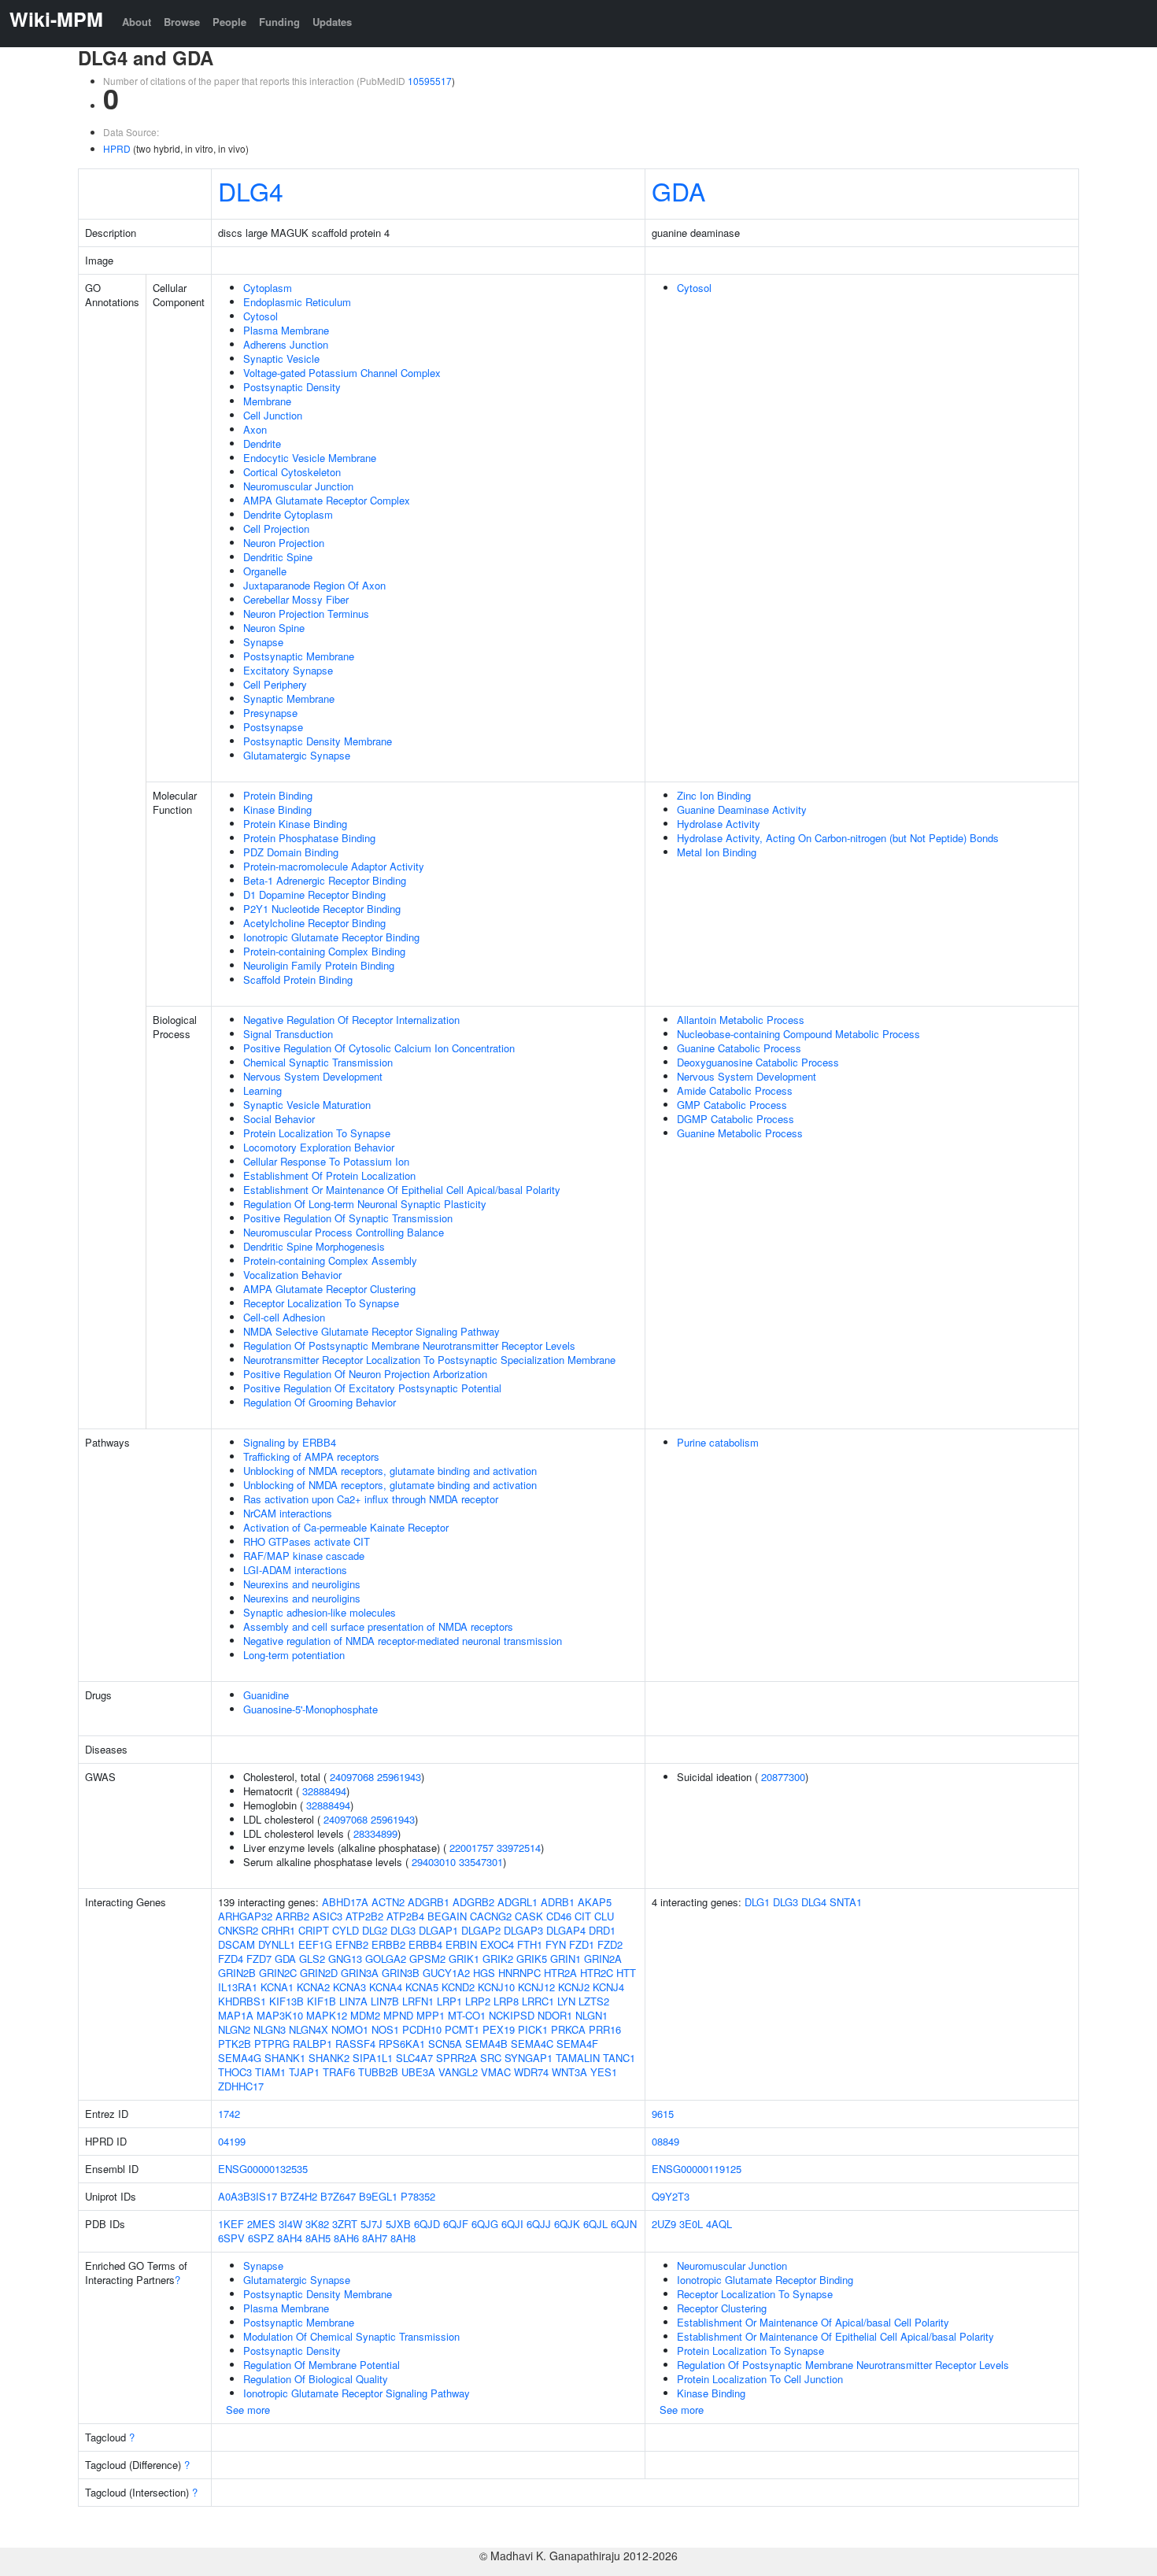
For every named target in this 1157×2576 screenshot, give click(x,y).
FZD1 (582, 1944)
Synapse (263, 642)
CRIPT (314, 1930)
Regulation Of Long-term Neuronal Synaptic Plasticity (365, 1204)
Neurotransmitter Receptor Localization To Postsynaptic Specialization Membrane (429, 1360)
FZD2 (610, 1944)
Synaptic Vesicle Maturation (307, 1105)
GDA (678, 190)
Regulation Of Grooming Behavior (320, 1402)
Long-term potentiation (294, 1655)
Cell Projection (276, 529)
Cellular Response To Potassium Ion (326, 1161)
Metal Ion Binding (717, 852)
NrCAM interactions (288, 1513)
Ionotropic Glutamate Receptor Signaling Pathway (357, 2393)
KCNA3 (349, 1987)
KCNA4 (386, 1987)
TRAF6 (339, 2072)
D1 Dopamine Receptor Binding (314, 894)
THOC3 (235, 2072)
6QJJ (539, 2224)
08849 (665, 2141)
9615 (663, 2114)
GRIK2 (498, 1959)
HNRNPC (519, 1973)
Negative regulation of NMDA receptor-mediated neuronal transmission (403, 1641)
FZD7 (259, 1959)
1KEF (231, 2224)
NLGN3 (270, 2029)
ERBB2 (388, 1944)
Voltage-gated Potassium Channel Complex (342, 373)
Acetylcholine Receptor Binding (314, 923)
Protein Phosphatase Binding (309, 838)
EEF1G (315, 1944)
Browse (182, 22)
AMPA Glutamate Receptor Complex (327, 500)
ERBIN (461, 1944)
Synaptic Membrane (289, 699)
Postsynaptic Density (292, 387)
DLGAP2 (481, 1930)
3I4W (290, 2224)
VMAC (496, 2072)
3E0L (691, 2224)
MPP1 (431, 2015)
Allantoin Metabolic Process (741, 1020)
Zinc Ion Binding (714, 795)
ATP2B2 (364, 1916)
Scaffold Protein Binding (298, 979)
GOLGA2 (386, 1959)
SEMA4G (240, 2058)
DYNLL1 (277, 1944)
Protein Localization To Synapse (317, 1133)
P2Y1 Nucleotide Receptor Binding (322, 909)
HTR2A (560, 1973)
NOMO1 (350, 2029)
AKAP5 (595, 1902)
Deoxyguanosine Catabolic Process (758, 1062)
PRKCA (568, 2029)
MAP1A (236, 2015)
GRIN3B (401, 1973)
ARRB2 (292, 1916)
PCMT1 (462, 2029)
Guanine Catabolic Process (739, 1048)
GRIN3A (360, 1973)
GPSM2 (427, 1959)
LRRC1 (538, 2001)
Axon (255, 429)
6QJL (595, 2224)
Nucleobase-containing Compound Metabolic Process (798, 1034)
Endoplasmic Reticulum (297, 302)
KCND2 (458, 1987)
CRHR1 (278, 1930)
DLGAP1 (438, 1930)
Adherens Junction (286, 344)
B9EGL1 (378, 2196)
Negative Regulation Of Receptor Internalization (351, 1020)
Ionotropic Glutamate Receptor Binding (331, 937)
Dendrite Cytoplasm (288, 514)
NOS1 (385, 2029)
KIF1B (322, 2001)
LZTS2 (594, 2001)
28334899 (375, 1833)
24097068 (352, 1777)
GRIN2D (319, 1973)
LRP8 (506, 2001)
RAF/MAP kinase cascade (304, 1556)
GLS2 (312, 1959)
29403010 (434, 1862)
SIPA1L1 (373, 2058)
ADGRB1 (429, 1902)
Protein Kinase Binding (295, 824)
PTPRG (272, 2044)
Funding (279, 22)
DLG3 (403, 1930)
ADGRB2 (473, 1902)
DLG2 (375, 1930)
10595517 (430, 81)
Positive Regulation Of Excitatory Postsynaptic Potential (372, 1388)
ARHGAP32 (245, 1916)
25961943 (399, 1777)
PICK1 (533, 2029)
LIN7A (353, 2001)
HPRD (117, 148)
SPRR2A (457, 2058)
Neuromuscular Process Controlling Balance (344, 1232)
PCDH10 (422, 2029)
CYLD (346, 1930)
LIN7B (385, 2001)
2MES (261, 2224)
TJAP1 (304, 2072)
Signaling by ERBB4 (290, 1442)
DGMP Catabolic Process (736, 1119)
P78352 (418, 2196)
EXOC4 (497, 1944)
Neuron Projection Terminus (306, 614)
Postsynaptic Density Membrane (318, 741)
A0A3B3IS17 (248, 2196)
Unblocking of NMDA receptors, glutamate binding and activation (390, 1471)
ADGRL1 (518, 1902)
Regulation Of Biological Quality (316, 2379)
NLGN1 (591, 2015)
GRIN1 (566, 1959)
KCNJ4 (608, 1987)
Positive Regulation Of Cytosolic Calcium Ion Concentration (379, 1048)
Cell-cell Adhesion (284, 1317)
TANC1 (619, 2058)
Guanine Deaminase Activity (742, 809)
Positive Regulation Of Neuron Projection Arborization (365, 1374)
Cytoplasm (268, 288)
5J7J (371, 2224)
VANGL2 (458, 2072)
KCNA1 (277, 1987)
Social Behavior (279, 1119)
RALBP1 (312, 2044)
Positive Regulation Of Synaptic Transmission (348, 1218)
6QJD (427, 2224)
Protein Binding (278, 795)
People (229, 22)
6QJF (456, 2224)
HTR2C (597, 1973)
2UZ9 (664, 2224)
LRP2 (478, 2001)
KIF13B (286, 2001)
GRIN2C (278, 1973)
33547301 (481, 1862)
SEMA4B (486, 2044)
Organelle (265, 571)
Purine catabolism (718, 1442)
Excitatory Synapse (288, 670)
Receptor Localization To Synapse (321, 1303)
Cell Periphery (275, 684)
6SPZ (261, 2238)
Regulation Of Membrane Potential (322, 2365)
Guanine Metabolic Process (740, 1133)
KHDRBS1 (242, 2001)
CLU (604, 1916)
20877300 (783, 1777)
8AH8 (403, 2238)
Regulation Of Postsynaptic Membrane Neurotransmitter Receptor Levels (409, 1345)
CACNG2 (491, 1916)
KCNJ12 (536, 1987)
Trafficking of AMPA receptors (311, 1456)
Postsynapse (273, 727)
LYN (566, 2001)
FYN (556, 1944)
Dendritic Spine (278, 557)
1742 (229, 2114)
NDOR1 (555, 2015)
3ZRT (345, 2224)
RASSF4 (355, 2044)
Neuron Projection (284, 543)
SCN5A (445, 2044)
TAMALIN (578, 2058)
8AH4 (290, 2238)
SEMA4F (577, 2044)
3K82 (317, 2224)
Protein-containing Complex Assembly (330, 1260)
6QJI (512, 2224)
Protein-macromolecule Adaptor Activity (334, 866)
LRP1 (449, 2001)
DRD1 (602, 1930)
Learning (262, 1090)
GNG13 (345, 1959)
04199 (232, 2141)
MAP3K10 (280, 2015)
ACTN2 (388, 1902)
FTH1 (530, 1944)
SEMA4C (532, 2044)
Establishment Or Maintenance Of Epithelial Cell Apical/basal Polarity (402, 1190)
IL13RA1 (238, 1987)
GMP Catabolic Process (732, 1105)
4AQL (719, 2224)
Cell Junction (273, 415)
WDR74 (531, 2072)
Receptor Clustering (722, 2308)
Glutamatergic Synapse (297, 755)
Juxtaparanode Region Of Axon (314, 585)
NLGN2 (234, 2029)
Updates (332, 22)
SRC (491, 2058)
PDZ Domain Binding (291, 852)
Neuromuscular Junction (298, 486)
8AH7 (375, 2238)
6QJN (624, 2224)
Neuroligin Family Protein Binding (319, 965)
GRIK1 (464, 1959)
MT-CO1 (467, 2015)
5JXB (398, 2224)
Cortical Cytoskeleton (292, 472)
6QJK (567, 2224)
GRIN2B (237, 1973)
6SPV (231, 2238)
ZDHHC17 (241, 2086)
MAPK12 (327, 2015)
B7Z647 (338, 2196)
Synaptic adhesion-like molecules (320, 1612)
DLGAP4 (566, 1930)
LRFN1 (418, 2001)
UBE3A (418, 2072)
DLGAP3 (523, 1930)
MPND (398, 2015)
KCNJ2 (574, 1987)
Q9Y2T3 (671, 2196)
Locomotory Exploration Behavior (319, 1147)
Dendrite (262, 444)
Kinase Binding (277, 809)
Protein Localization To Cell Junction (760, 2379)
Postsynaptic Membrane (299, 656)
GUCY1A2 (446, 1973)
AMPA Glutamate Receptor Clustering (329, 1289)
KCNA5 (422, 1987)
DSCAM (237, 1944)
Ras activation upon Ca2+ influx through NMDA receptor (371, 1499)
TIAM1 (270, 2072)
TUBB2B (378, 2072)
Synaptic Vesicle (281, 358)
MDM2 (365, 2015)
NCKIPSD (512, 2015)
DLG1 (757, 1902)
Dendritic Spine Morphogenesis (314, 1246)
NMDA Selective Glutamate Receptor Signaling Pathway (371, 1331)
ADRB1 (558, 1902)
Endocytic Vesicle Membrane (310, 458)
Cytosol (261, 316)
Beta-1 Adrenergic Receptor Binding (325, 880)
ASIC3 (327, 1916)
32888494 (324, 1791)
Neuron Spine (274, 628)
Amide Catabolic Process (735, 1090)
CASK (529, 1916)
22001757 (471, 1848)
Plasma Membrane (286, 330)
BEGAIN (447, 1916)
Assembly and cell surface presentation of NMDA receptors (378, 1626)
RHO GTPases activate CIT (307, 1541)
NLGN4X (309, 2029)
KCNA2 (313, 1987)
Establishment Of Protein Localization (329, 1175)
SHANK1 (285, 2058)
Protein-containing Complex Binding (324, 951)
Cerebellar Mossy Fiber (296, 599)
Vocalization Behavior (292, 1275)
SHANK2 (329, 2058)
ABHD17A (345, 1902)
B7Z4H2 (299, 2196)
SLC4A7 (414, 2058)
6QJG (485, 2224)
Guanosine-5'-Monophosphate (311, 1709)
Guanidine (266, 1695)
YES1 (604, 2072)
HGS (484, 1973)
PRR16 (605, 2029)
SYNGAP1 (529, 2058)
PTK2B (235, 2044)
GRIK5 (532, 1959)
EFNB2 (352, 1944)
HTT (626, 1973)
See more (248, 2410)
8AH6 (346, 2238)
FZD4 (231, 1959)
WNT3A (569, 2072)
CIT (583, 1916)
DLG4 (251, 190)
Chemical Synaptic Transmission (318, 1062)
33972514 (519, 1848)
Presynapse (270, 713)
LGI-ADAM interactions (295, 1570)
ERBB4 (425, 1944)
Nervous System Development (313, 1076)
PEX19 (499, 2029)
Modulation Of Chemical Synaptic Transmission (351, 2336)
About (137, 22)
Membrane (267, 401)
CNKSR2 (238, 1930)
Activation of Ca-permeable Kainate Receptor (346, 1527)
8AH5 (318, 2238)
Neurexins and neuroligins (302, 1584)
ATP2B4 (405, 1916)
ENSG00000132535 (263, 2169)
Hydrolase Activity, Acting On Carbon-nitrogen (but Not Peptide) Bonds (838, 838)
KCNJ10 (496, 1987)
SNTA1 (846, 1902)
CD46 (559, 1916)
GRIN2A (603, 1959)
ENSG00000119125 (697, 2169)
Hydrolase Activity (719, 824)
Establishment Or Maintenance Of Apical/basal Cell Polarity (813, 2322)
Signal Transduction (288, 1034)
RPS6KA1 (402, 2044)
